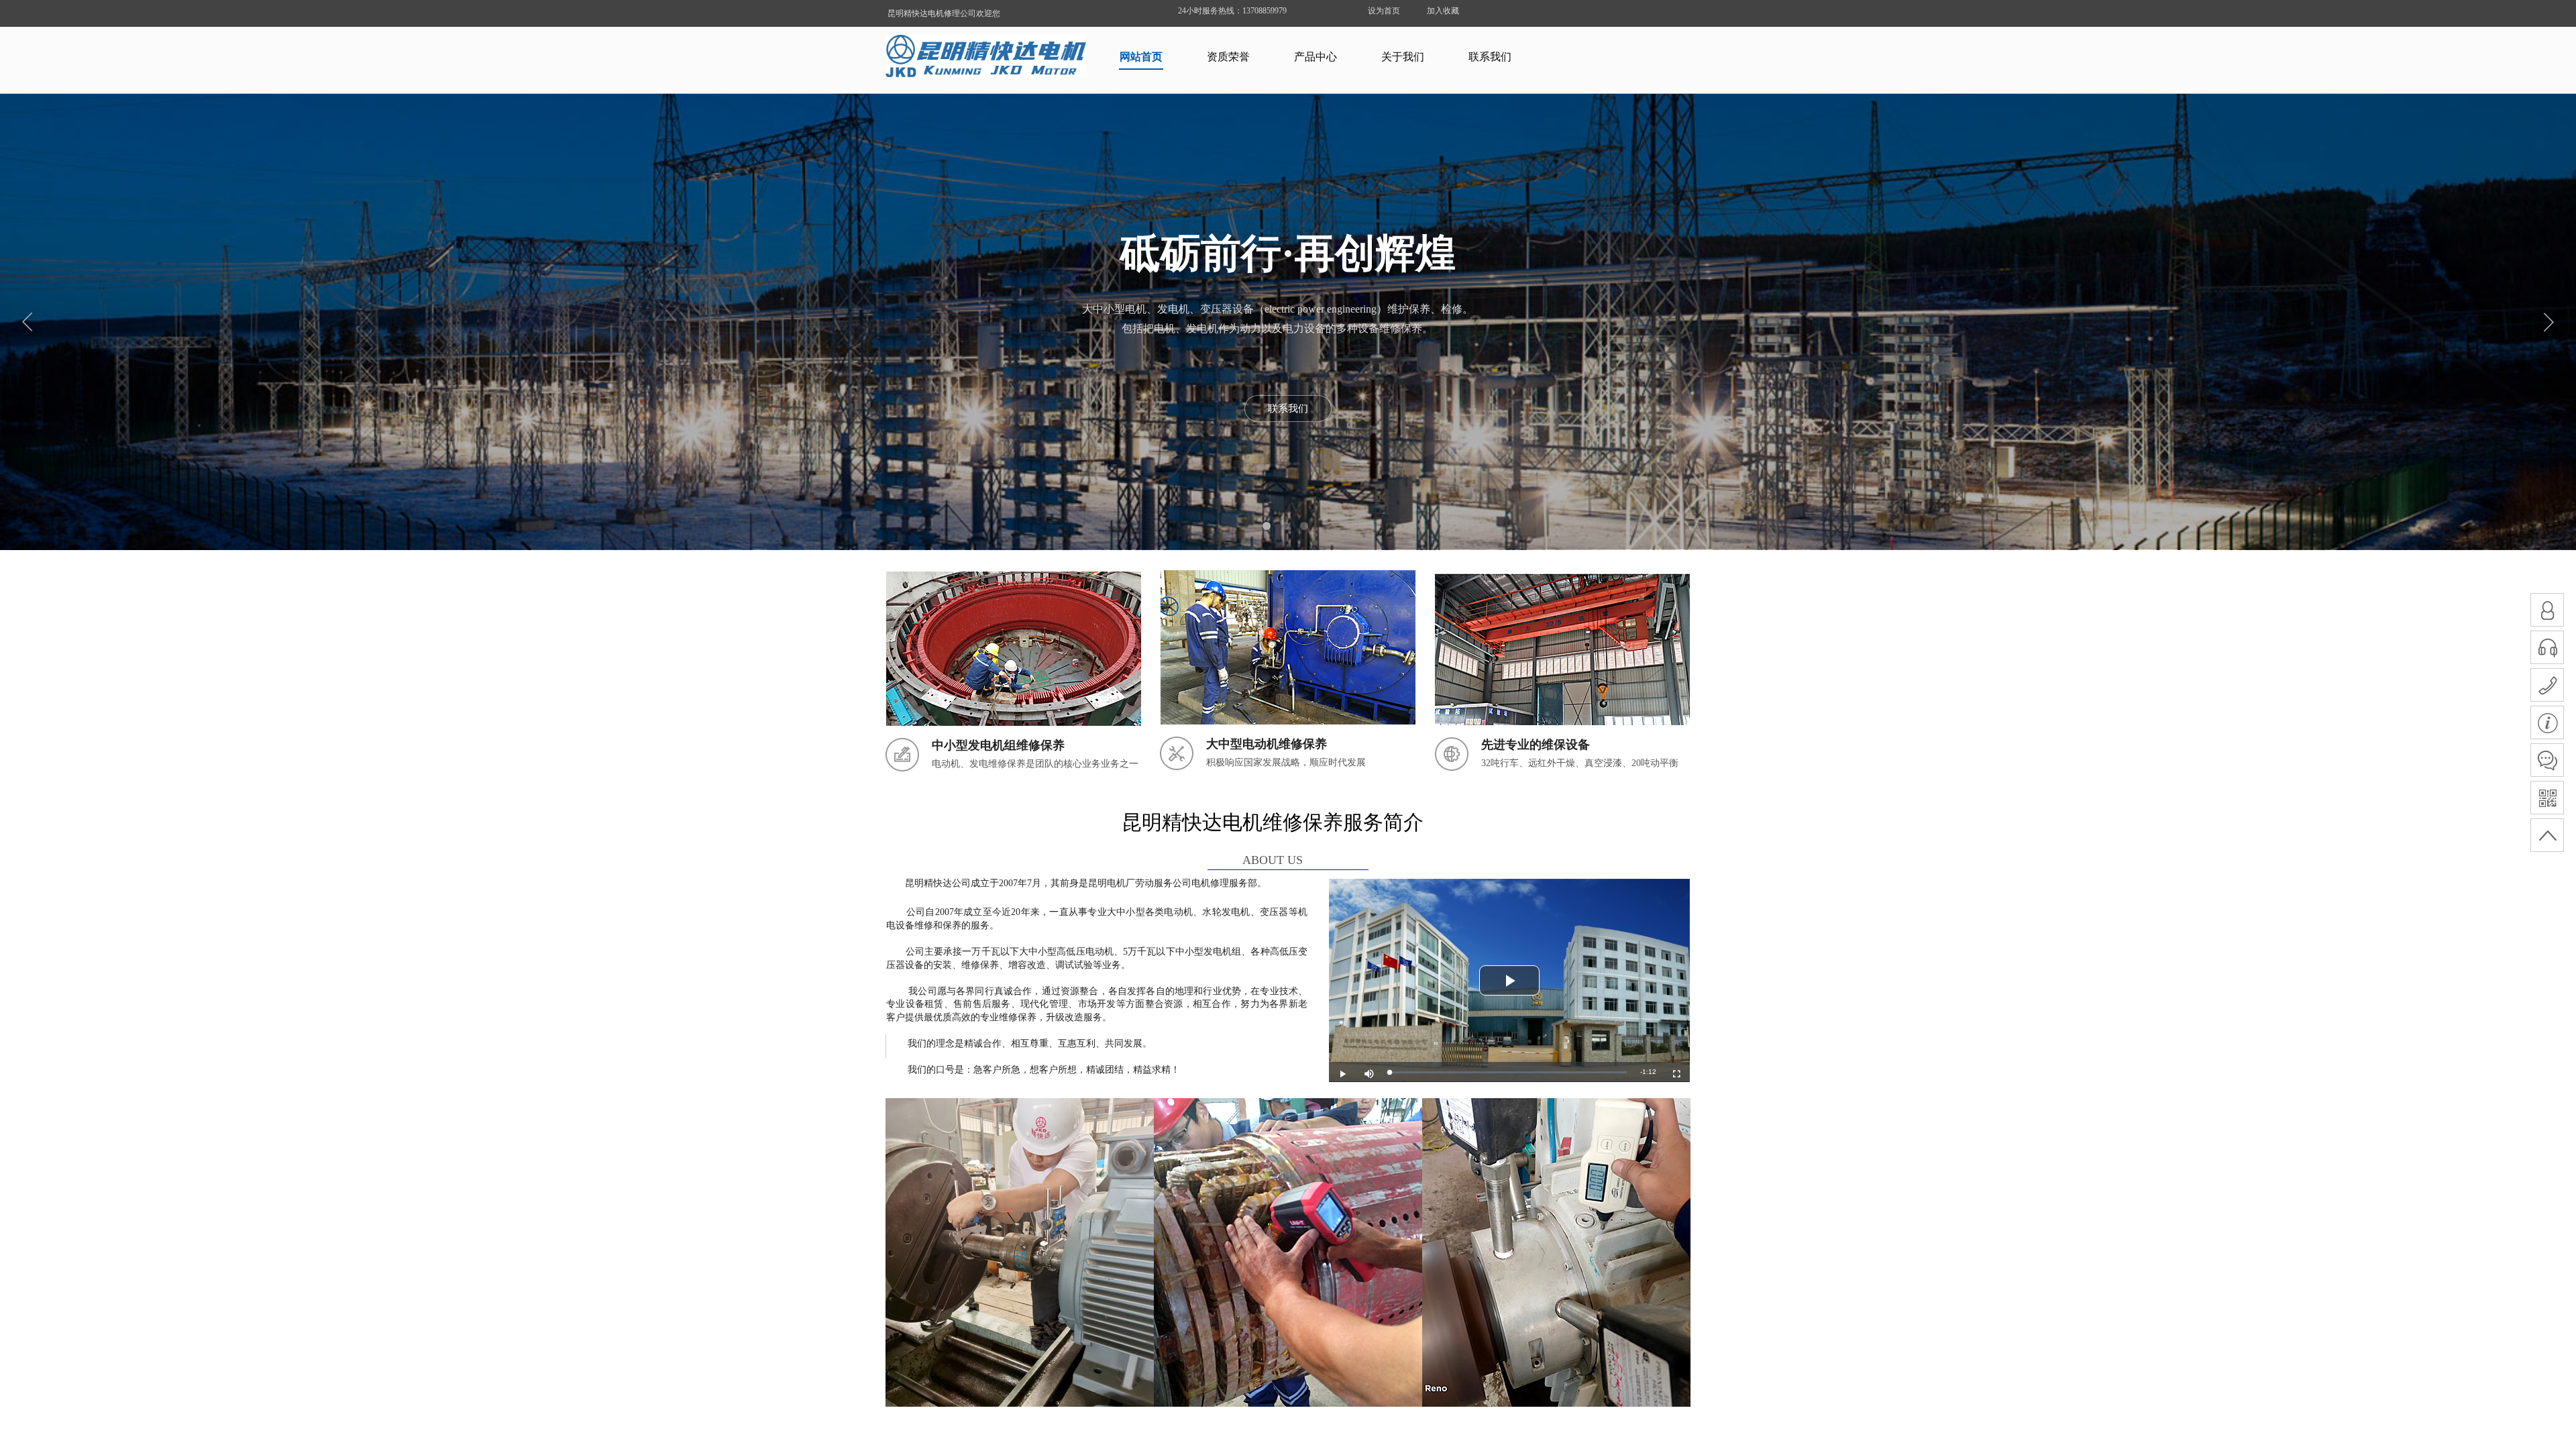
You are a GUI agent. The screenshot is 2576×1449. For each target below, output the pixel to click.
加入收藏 (1443, 11)
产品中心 (1316, 57)
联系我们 (1490, 57)
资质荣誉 (1228, 57)
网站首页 (1141, 57)
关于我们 (1403, 57)
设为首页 (1384, 11)
